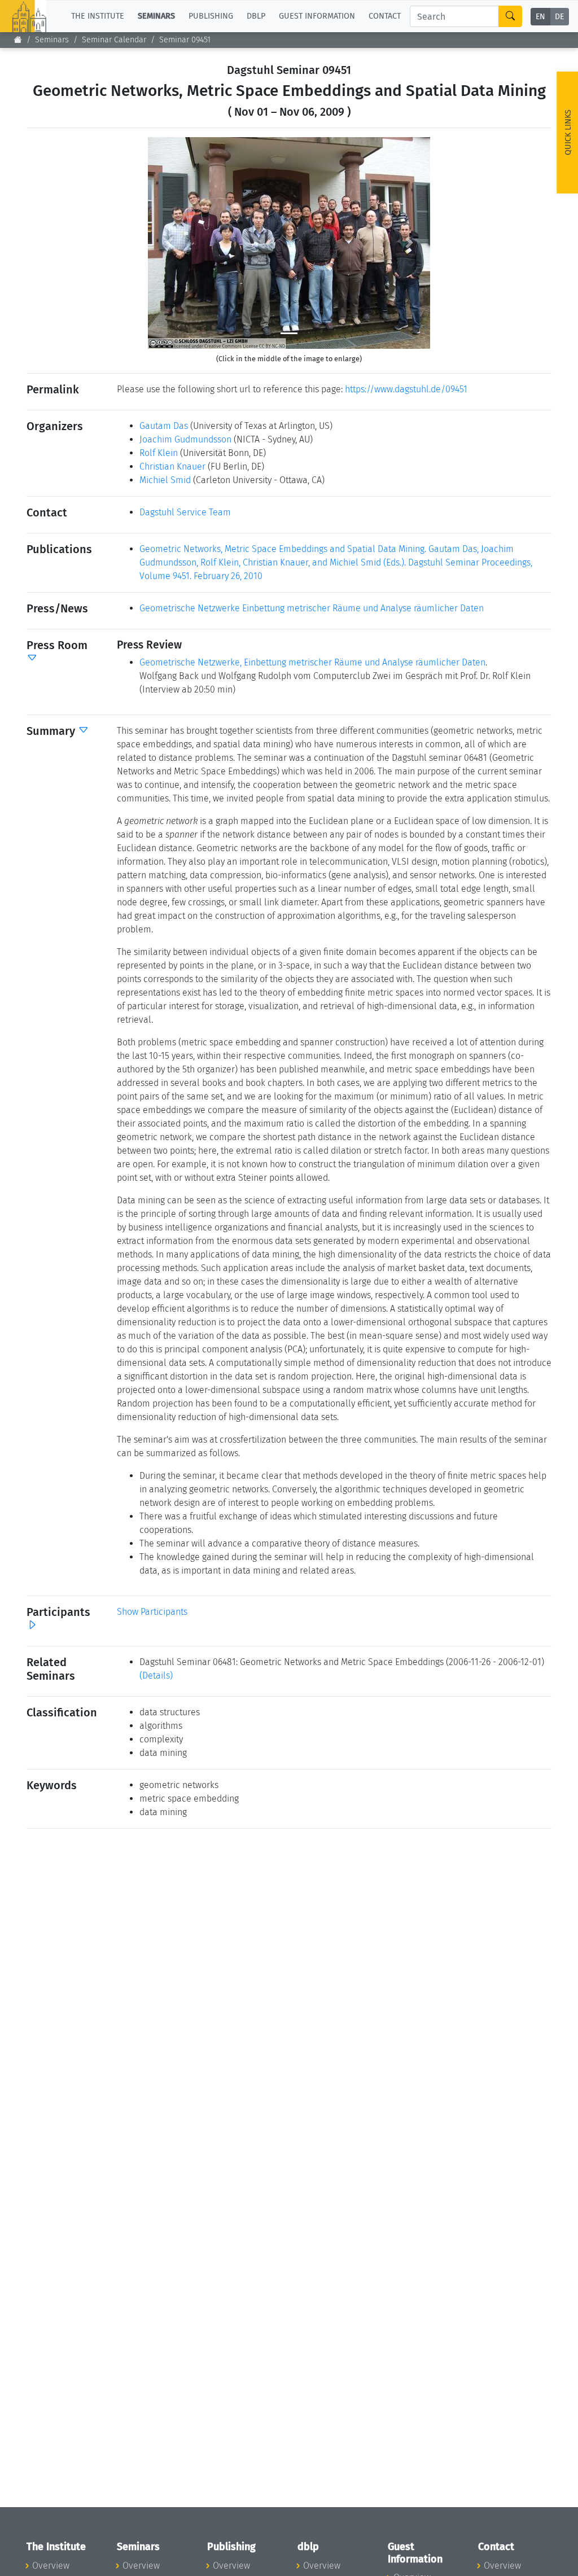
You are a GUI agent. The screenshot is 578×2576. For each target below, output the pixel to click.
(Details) (156, 1675)
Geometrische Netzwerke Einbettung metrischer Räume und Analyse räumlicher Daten (312, 608)
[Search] (510, 16)
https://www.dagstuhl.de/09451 (406, 389)
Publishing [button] (211, 16)
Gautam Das (164, 426)
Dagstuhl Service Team (185, 512)
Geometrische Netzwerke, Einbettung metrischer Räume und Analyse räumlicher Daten (312, 662)
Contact (385, 16)
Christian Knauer (172, 466)
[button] (169, 243)
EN (540, 17)
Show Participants (152, 1612)
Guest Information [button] (317, 16)
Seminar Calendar (114, 40)
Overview (51, 2566)
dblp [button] (256, 16)
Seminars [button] (156, 16)
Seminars (52, 40)
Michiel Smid (165, 480)
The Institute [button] (98, 16)
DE (559, 17)
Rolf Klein (159, 453)
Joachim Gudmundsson (185, 439)
